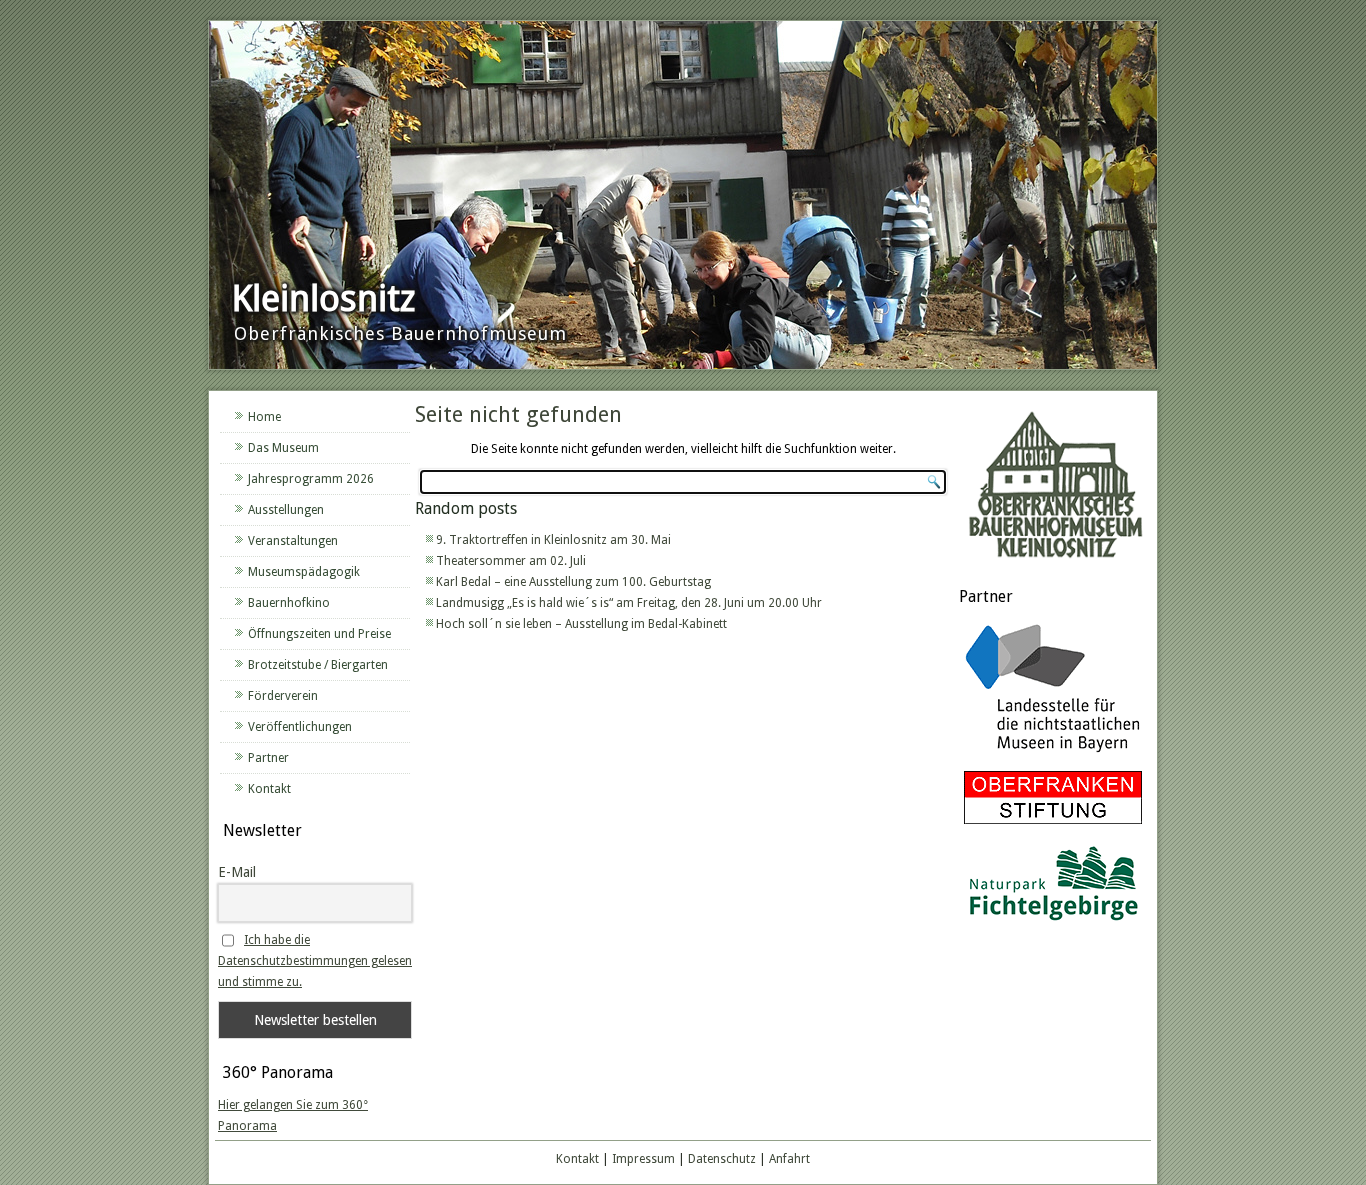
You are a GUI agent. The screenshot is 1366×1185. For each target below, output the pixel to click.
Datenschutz (722, 1159)
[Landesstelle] (1053, 755)
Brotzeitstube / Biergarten (318, 665)
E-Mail (237, 872)
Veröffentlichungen (300, 727)
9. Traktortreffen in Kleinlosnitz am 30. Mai (553, 540)
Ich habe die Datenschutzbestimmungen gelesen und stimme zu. (315, 961)
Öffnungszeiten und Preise (319, 634)
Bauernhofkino (289, 603)
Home (264, 417)
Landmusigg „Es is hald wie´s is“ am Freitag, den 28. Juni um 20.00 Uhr (629, 603)
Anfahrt (789, 1159)
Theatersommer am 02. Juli (511, 561)
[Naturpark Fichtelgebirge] (1053, 924)
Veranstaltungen (293, 541)
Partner (268, 758)
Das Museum (283, 448)
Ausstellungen (286, 510)
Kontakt (269, 789)
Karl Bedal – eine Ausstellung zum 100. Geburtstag (573, 582)
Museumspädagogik (304, 572)
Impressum (643, 1159)
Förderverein (283, 696)
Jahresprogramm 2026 (311, 479)
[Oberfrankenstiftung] (1053, 825)
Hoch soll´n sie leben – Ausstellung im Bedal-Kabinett (581, 624)
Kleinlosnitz (323, 298)
